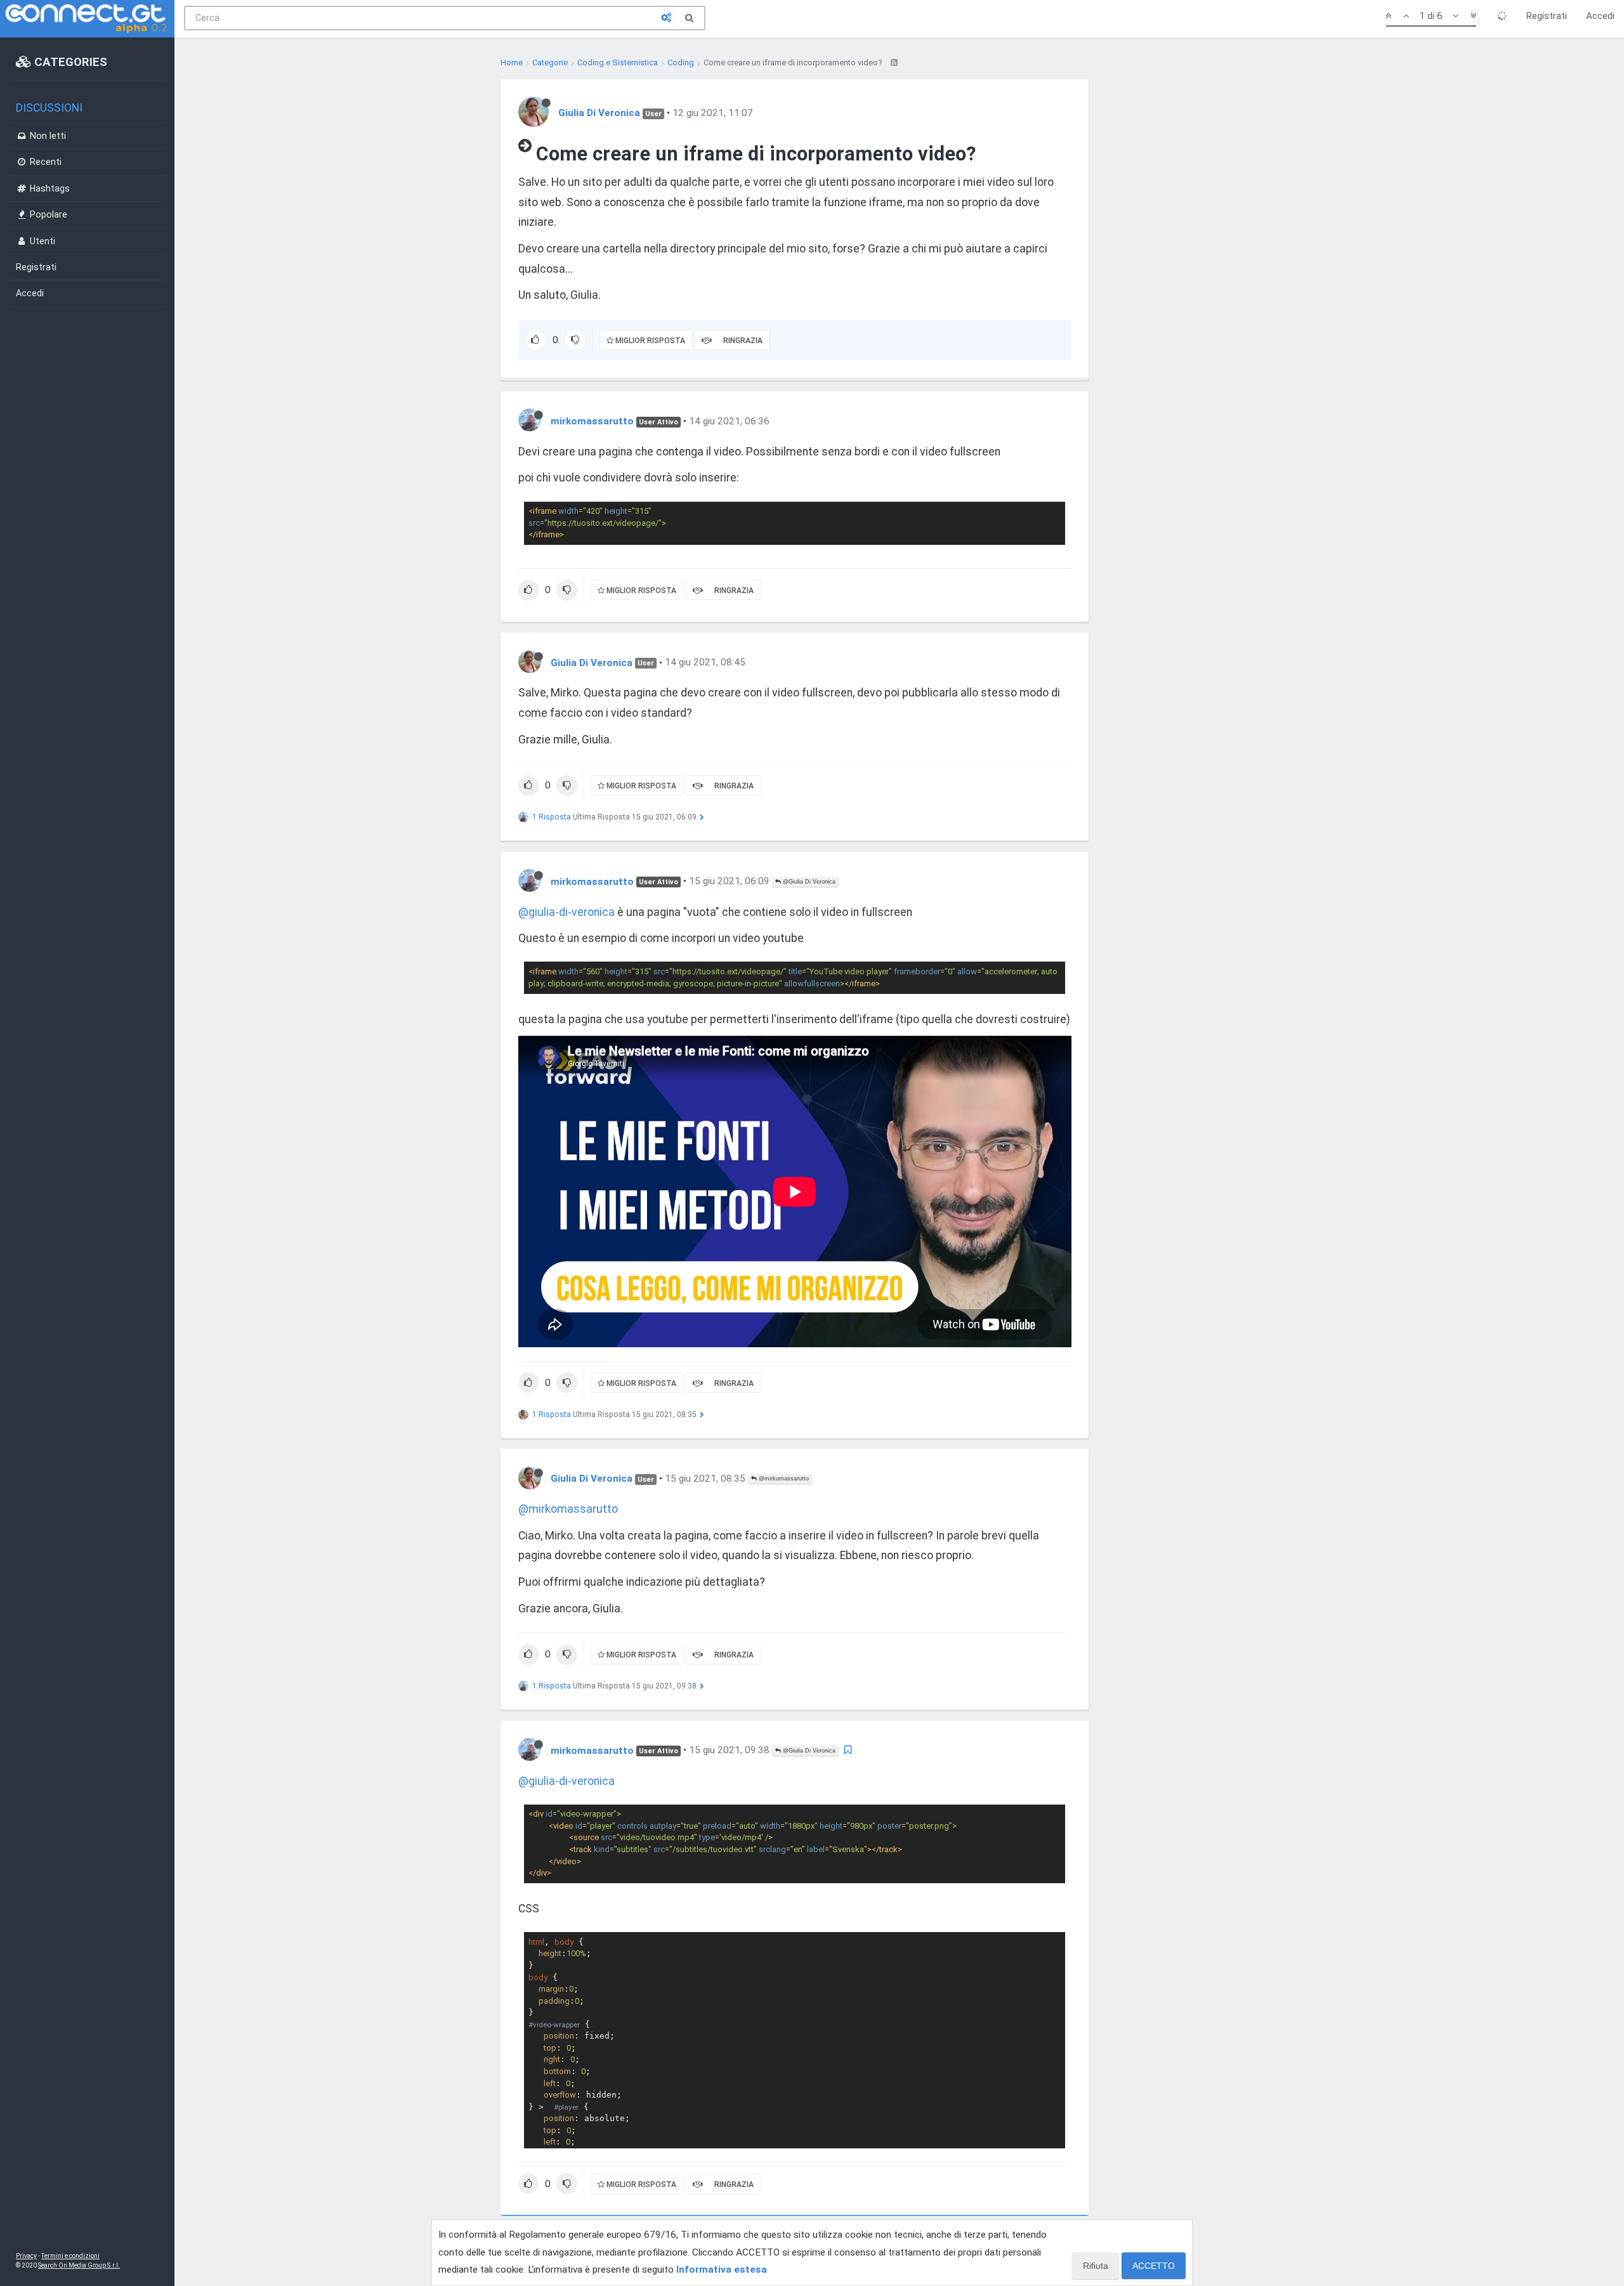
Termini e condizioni (70, 2256)
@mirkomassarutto (783, 1479)
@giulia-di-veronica (566, 912)
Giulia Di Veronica (599, 113)
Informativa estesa (722, 2270)
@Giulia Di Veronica (808, 882)
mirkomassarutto (592, 421)
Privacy (26, 2256)
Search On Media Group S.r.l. (79, 2265)
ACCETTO (1154, 2266)
